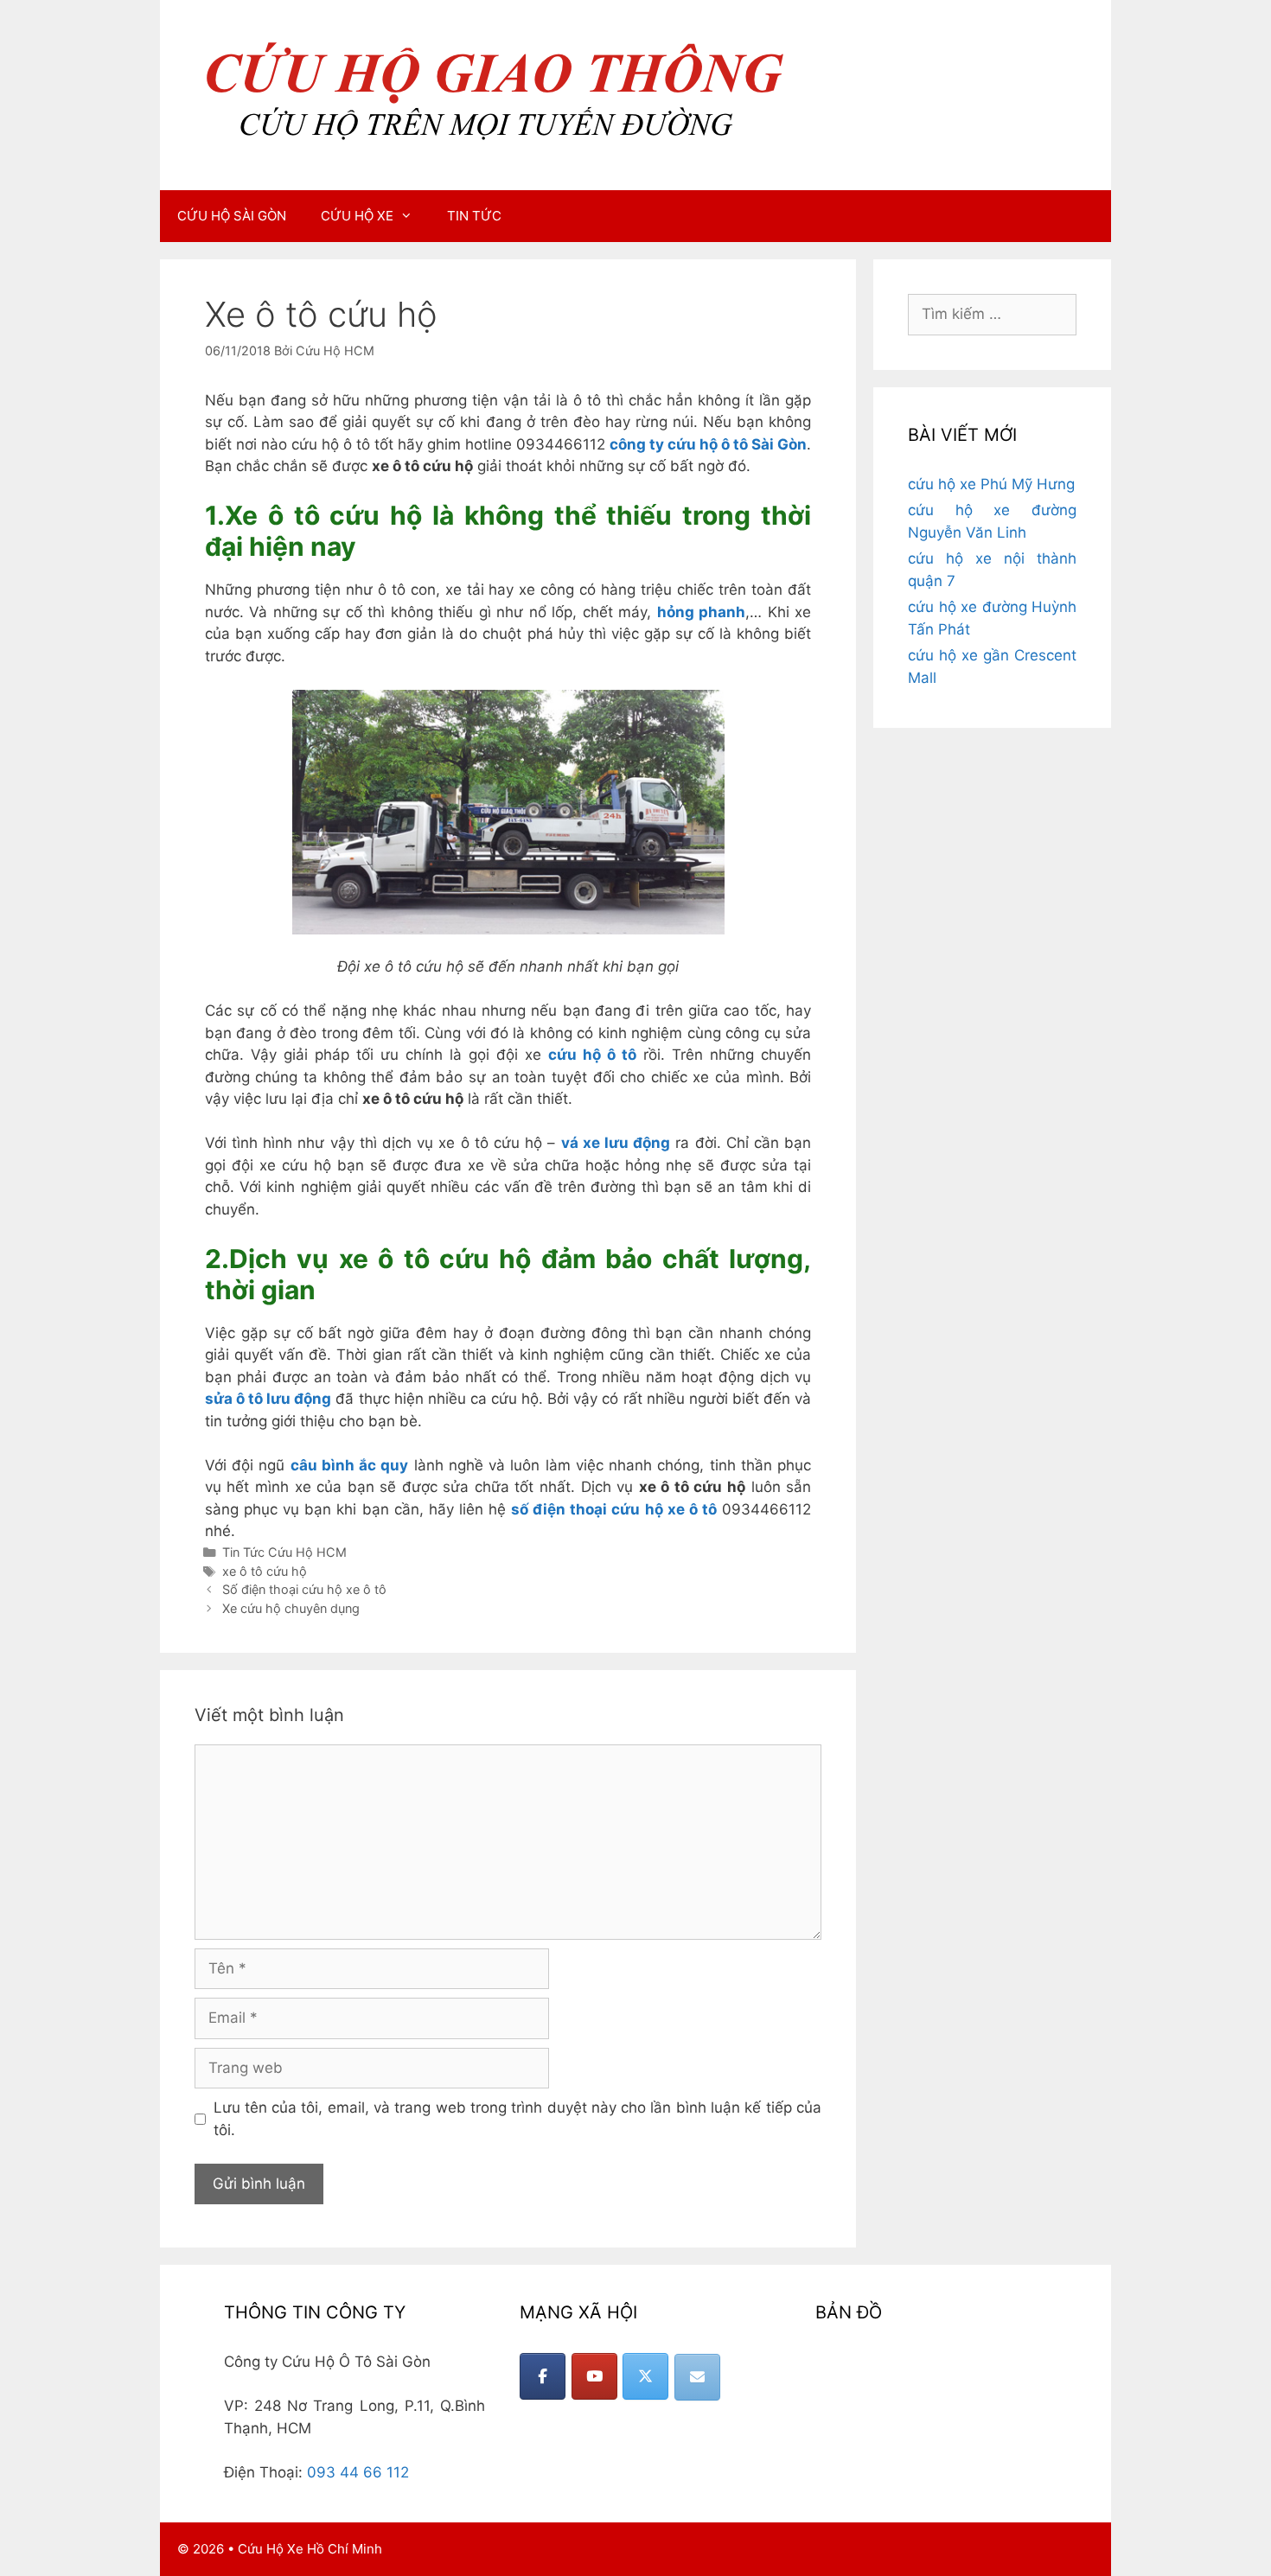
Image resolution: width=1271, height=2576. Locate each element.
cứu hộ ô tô (592, 1055)
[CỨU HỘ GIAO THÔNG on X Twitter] (645, 2376)
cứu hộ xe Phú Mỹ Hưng (991, 484)
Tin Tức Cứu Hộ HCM (284, 1552)
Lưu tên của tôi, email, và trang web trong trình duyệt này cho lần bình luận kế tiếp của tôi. (518, 2119)
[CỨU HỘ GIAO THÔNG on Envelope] (697, 2377)
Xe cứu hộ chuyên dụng (291, 1608)
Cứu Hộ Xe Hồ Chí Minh (310, 2549)
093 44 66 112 (358, 2472)
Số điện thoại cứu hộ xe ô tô (304, 1589)
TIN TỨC (474, 216)
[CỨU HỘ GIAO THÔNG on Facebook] (543, 2376)
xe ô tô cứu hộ (265, 1571)
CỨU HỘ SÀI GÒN (232, 216)
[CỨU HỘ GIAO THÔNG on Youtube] (594, 2376)
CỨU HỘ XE (357, 216)
